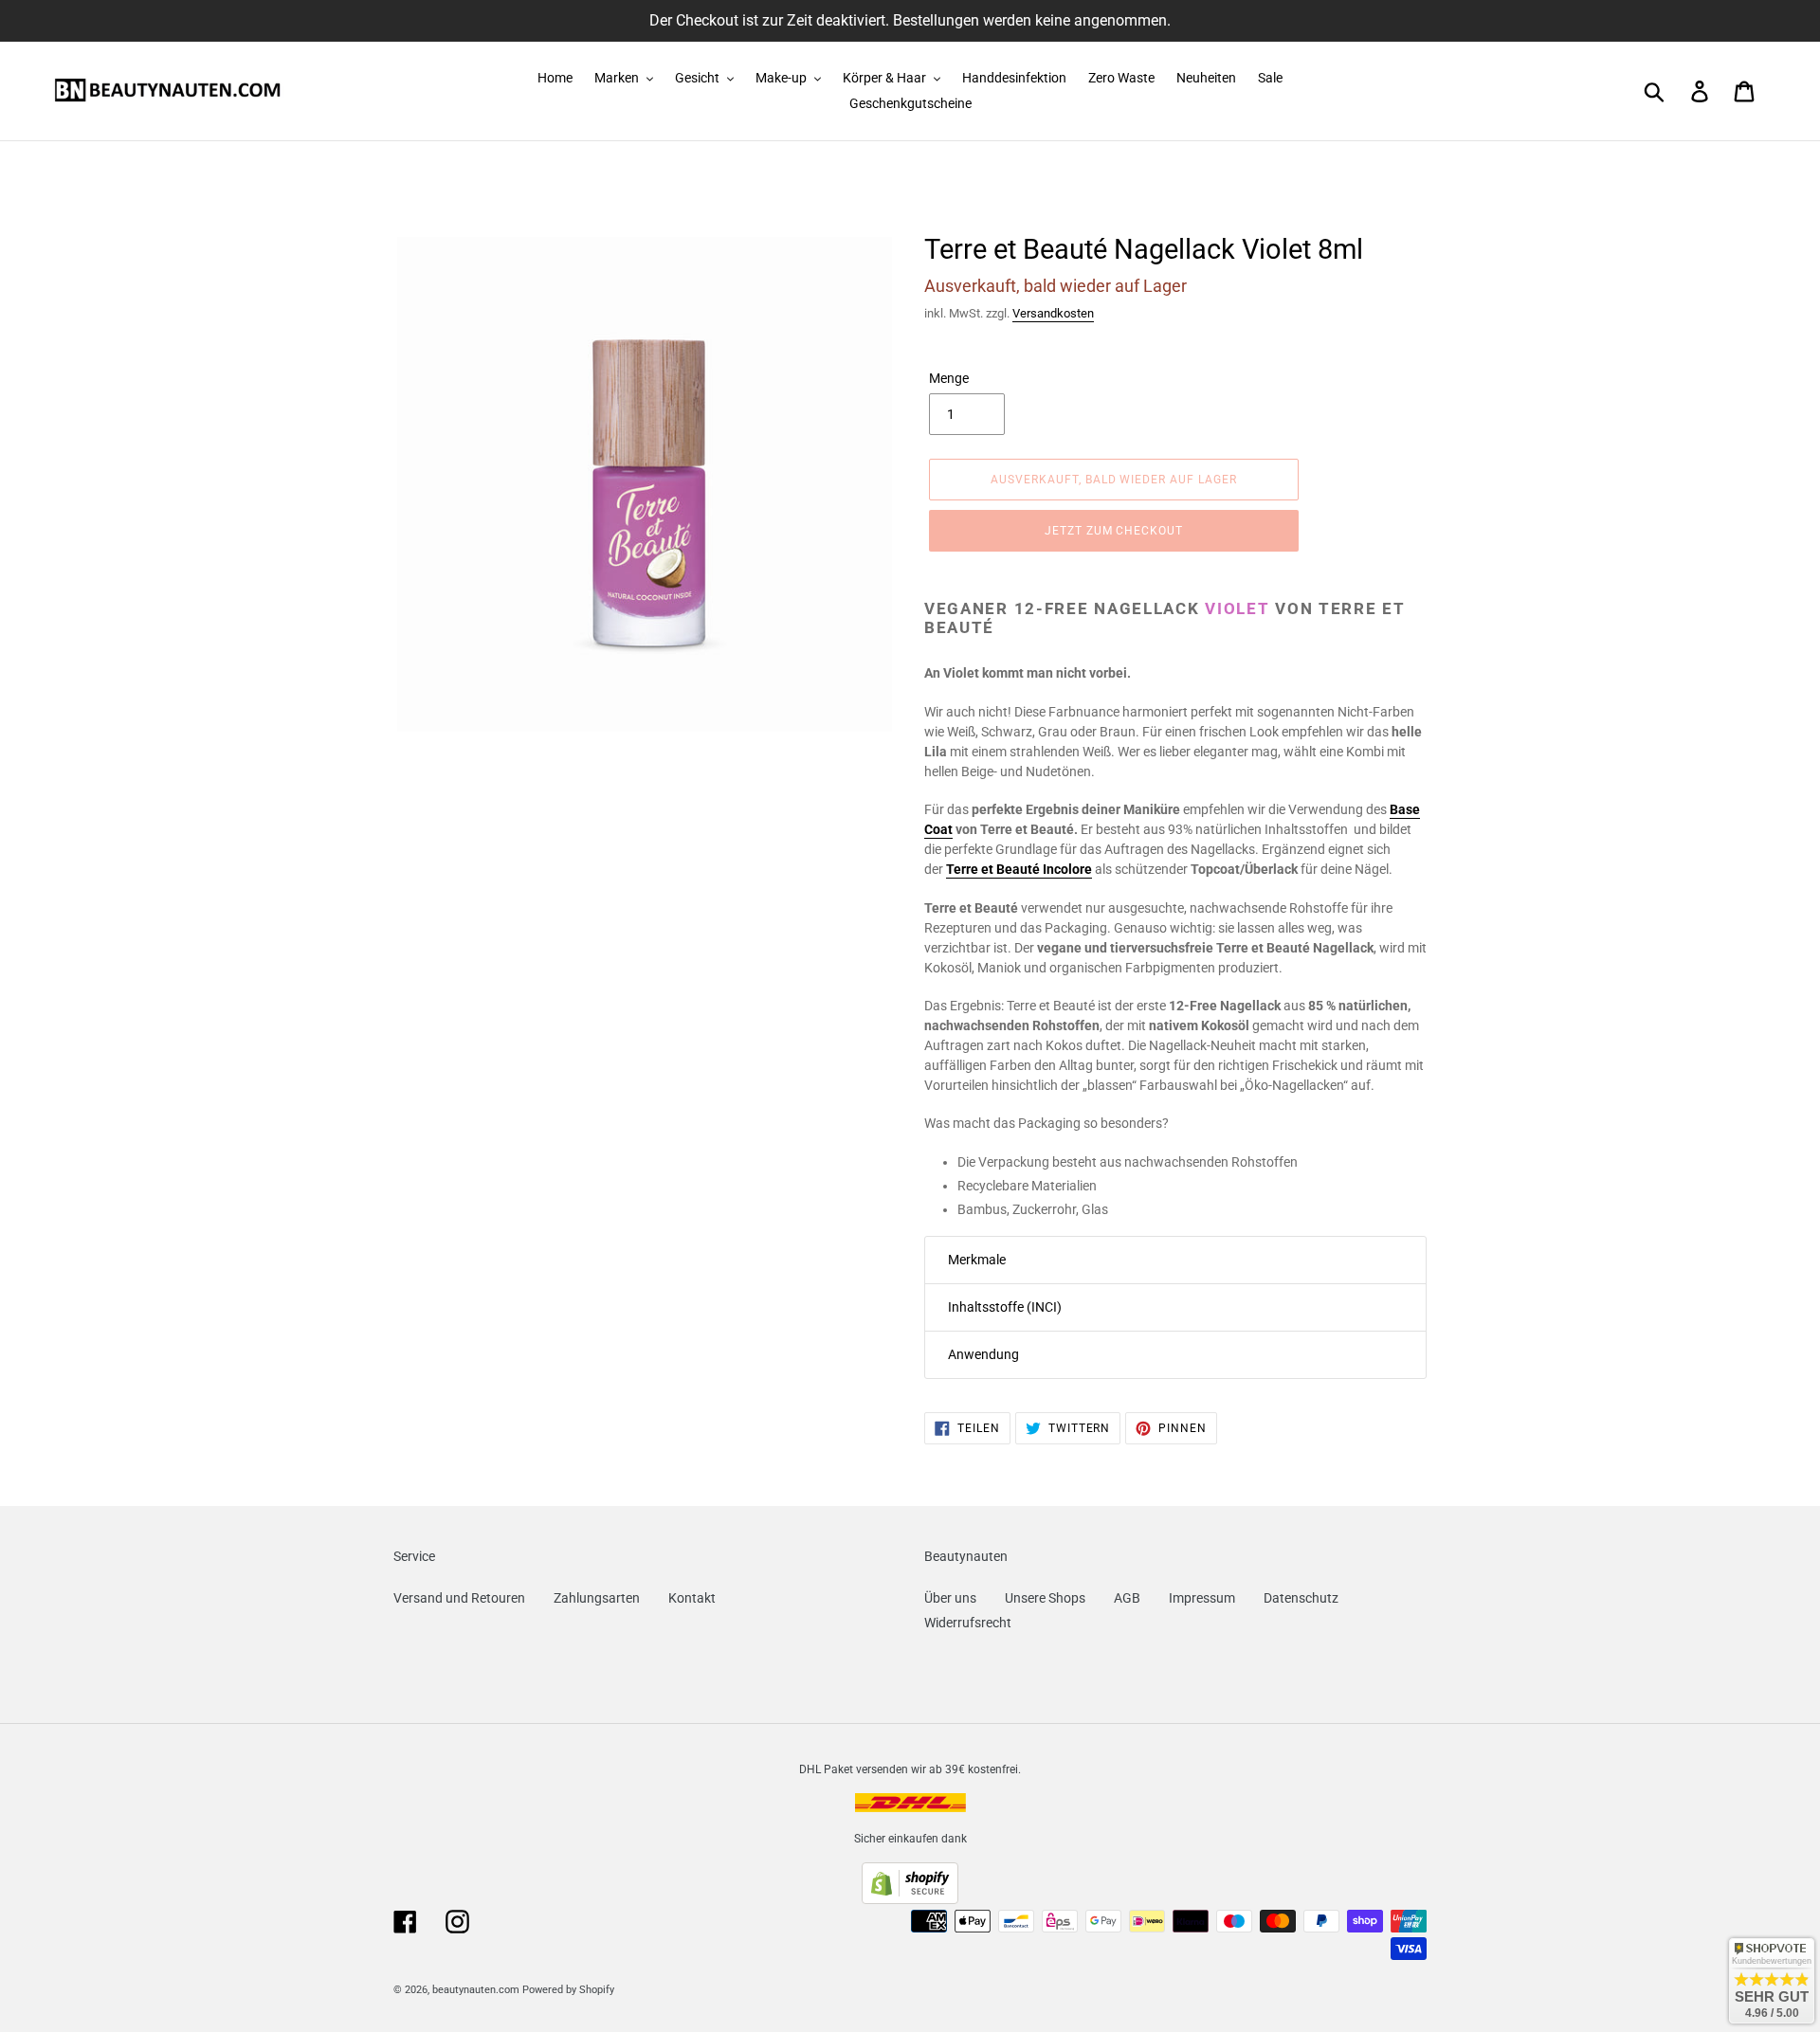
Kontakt (692, 1598)
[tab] (1175, 1260)
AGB (1127, 1598)
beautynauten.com (476, 1990)
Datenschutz (1301, 1598)
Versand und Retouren (459, 1598)
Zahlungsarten (597, 1598)
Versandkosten (1053, 313)
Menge (949, 378)
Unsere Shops (1045, 1598)
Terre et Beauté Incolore (1019, 869)
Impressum (1202, 1598)
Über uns (950, 1598)
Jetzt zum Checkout (1114, 531)
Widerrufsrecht (968, 1623)
